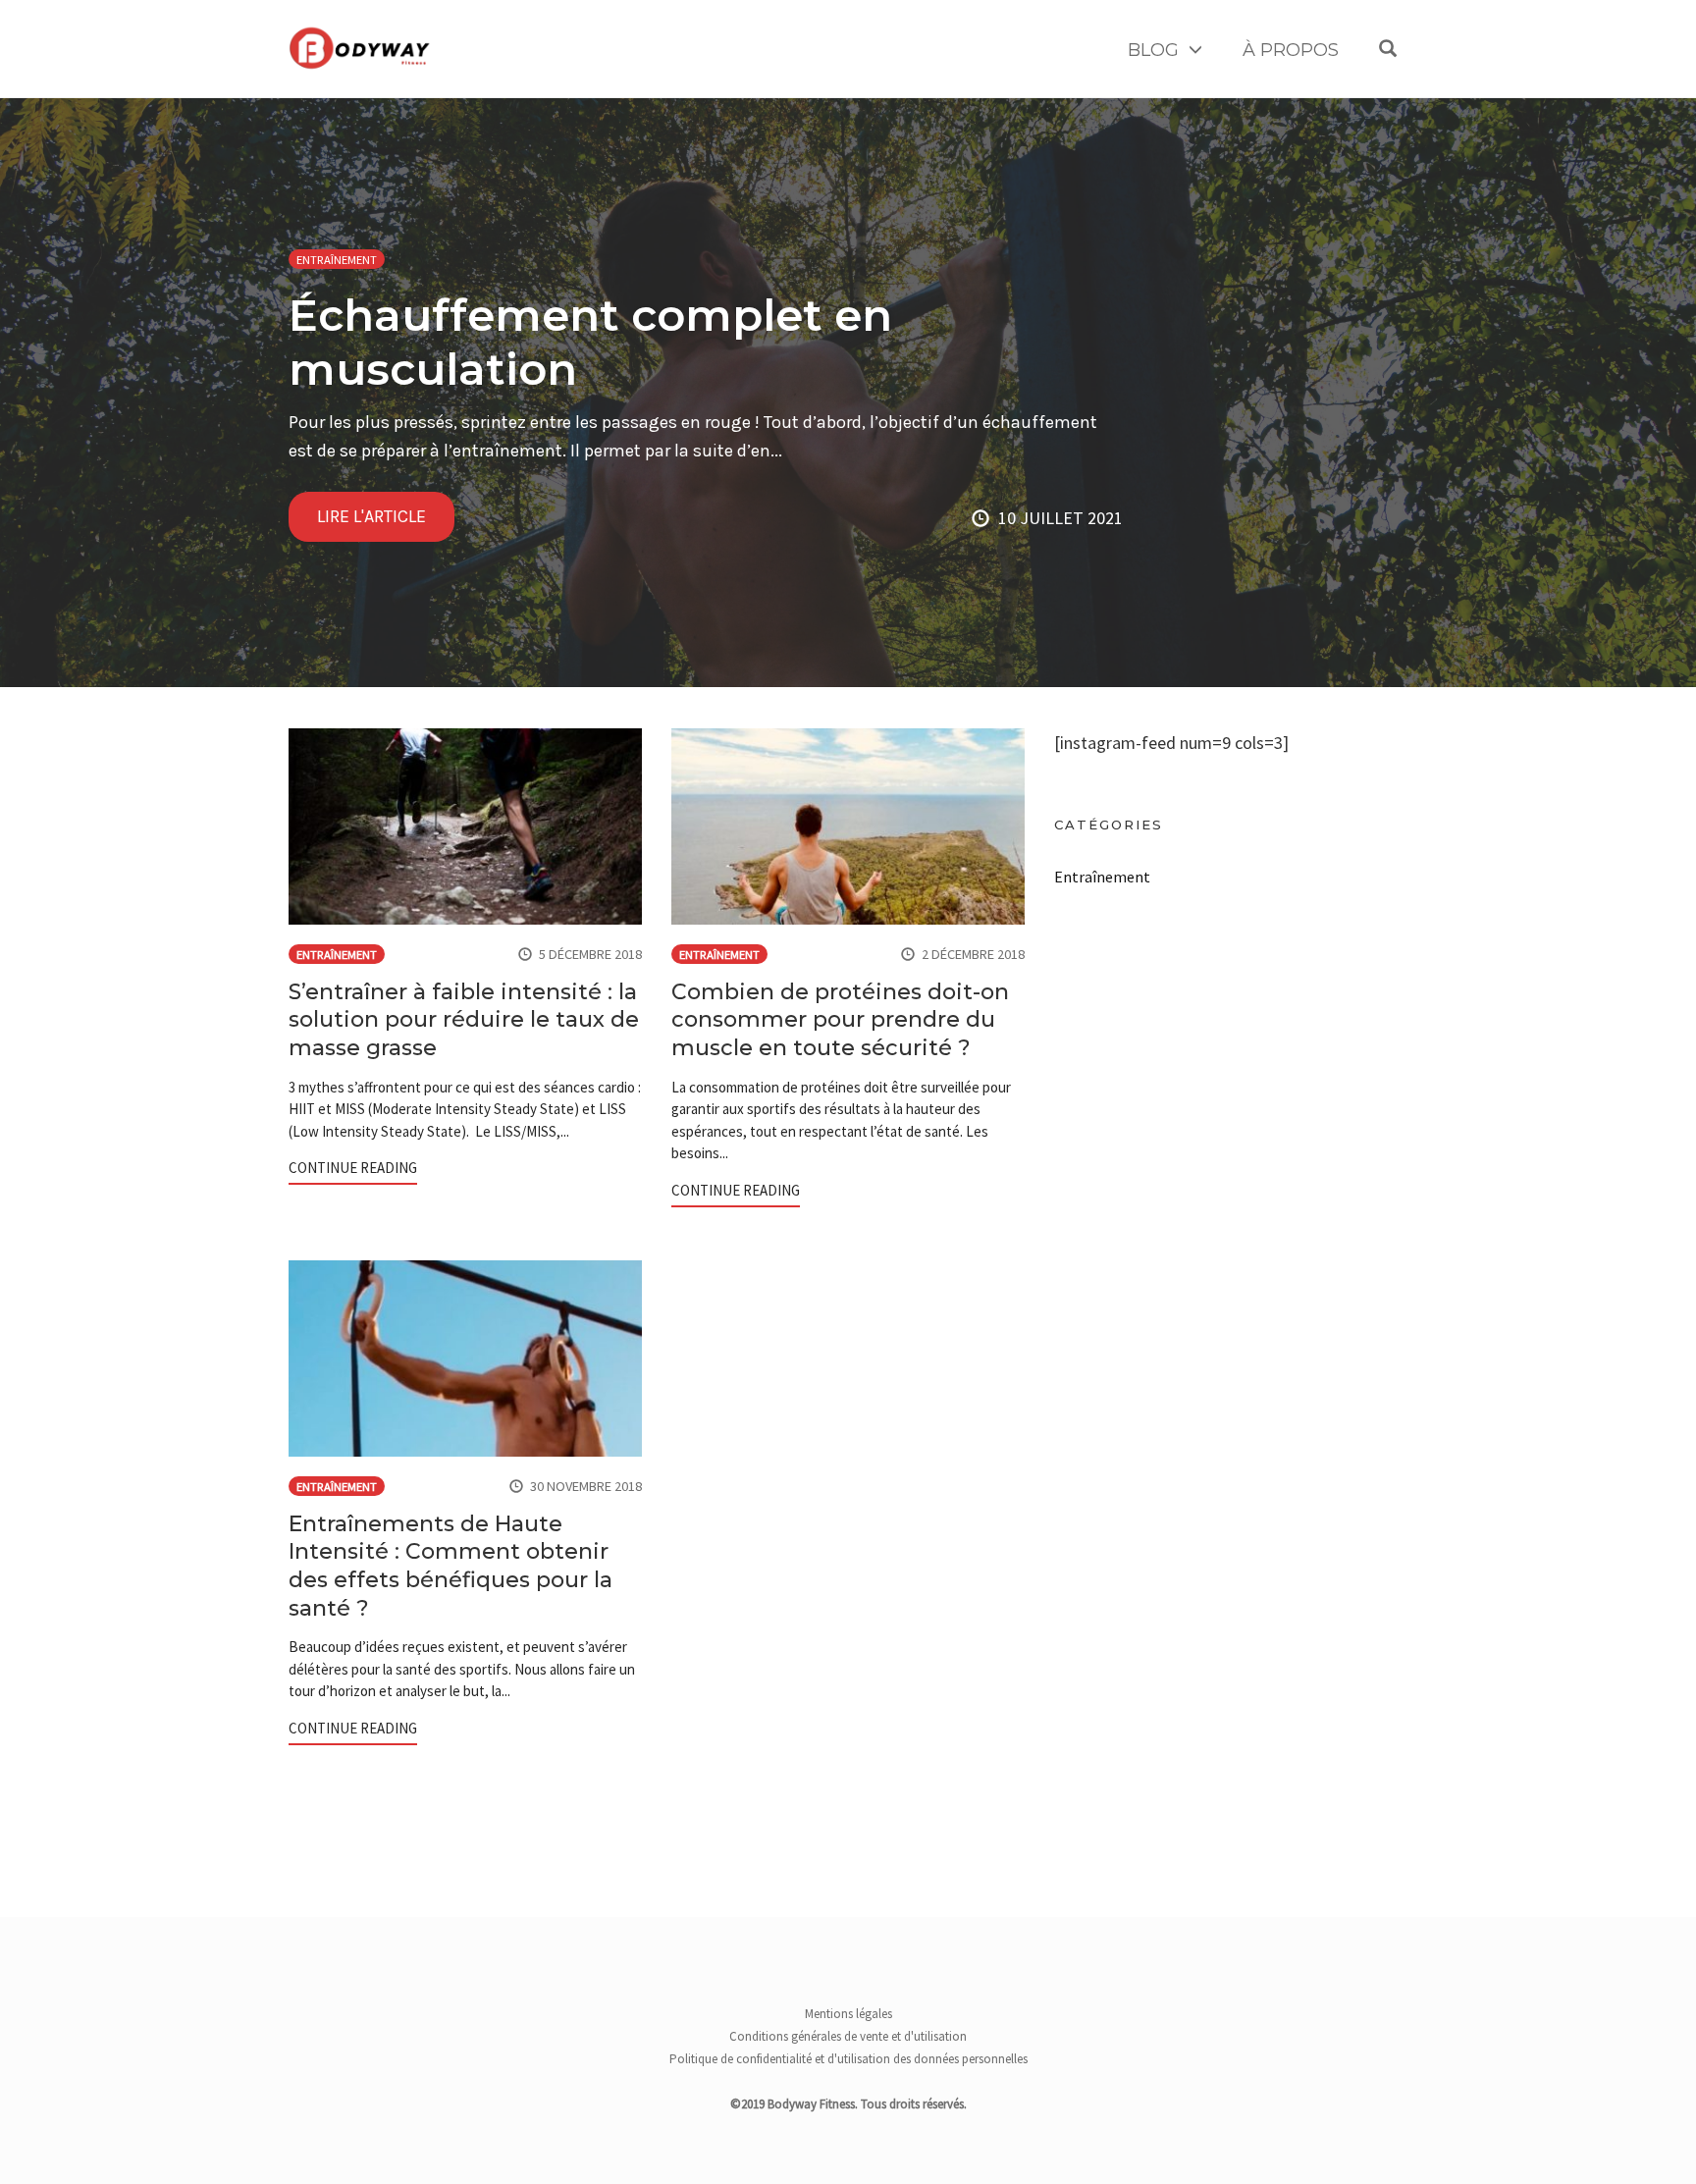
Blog (1153, 50)
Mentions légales (848, 2014)
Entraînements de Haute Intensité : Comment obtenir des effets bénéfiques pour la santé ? (450, 1566)
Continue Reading (353, 1168)
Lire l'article (371, 516)
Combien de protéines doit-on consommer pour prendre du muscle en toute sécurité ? (840, 1020)
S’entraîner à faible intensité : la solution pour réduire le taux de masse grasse (464, 1020)
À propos (1291, 50)
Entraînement (337, 260)
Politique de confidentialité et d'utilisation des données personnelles (848, 2059)
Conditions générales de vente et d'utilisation (848, 2036)
